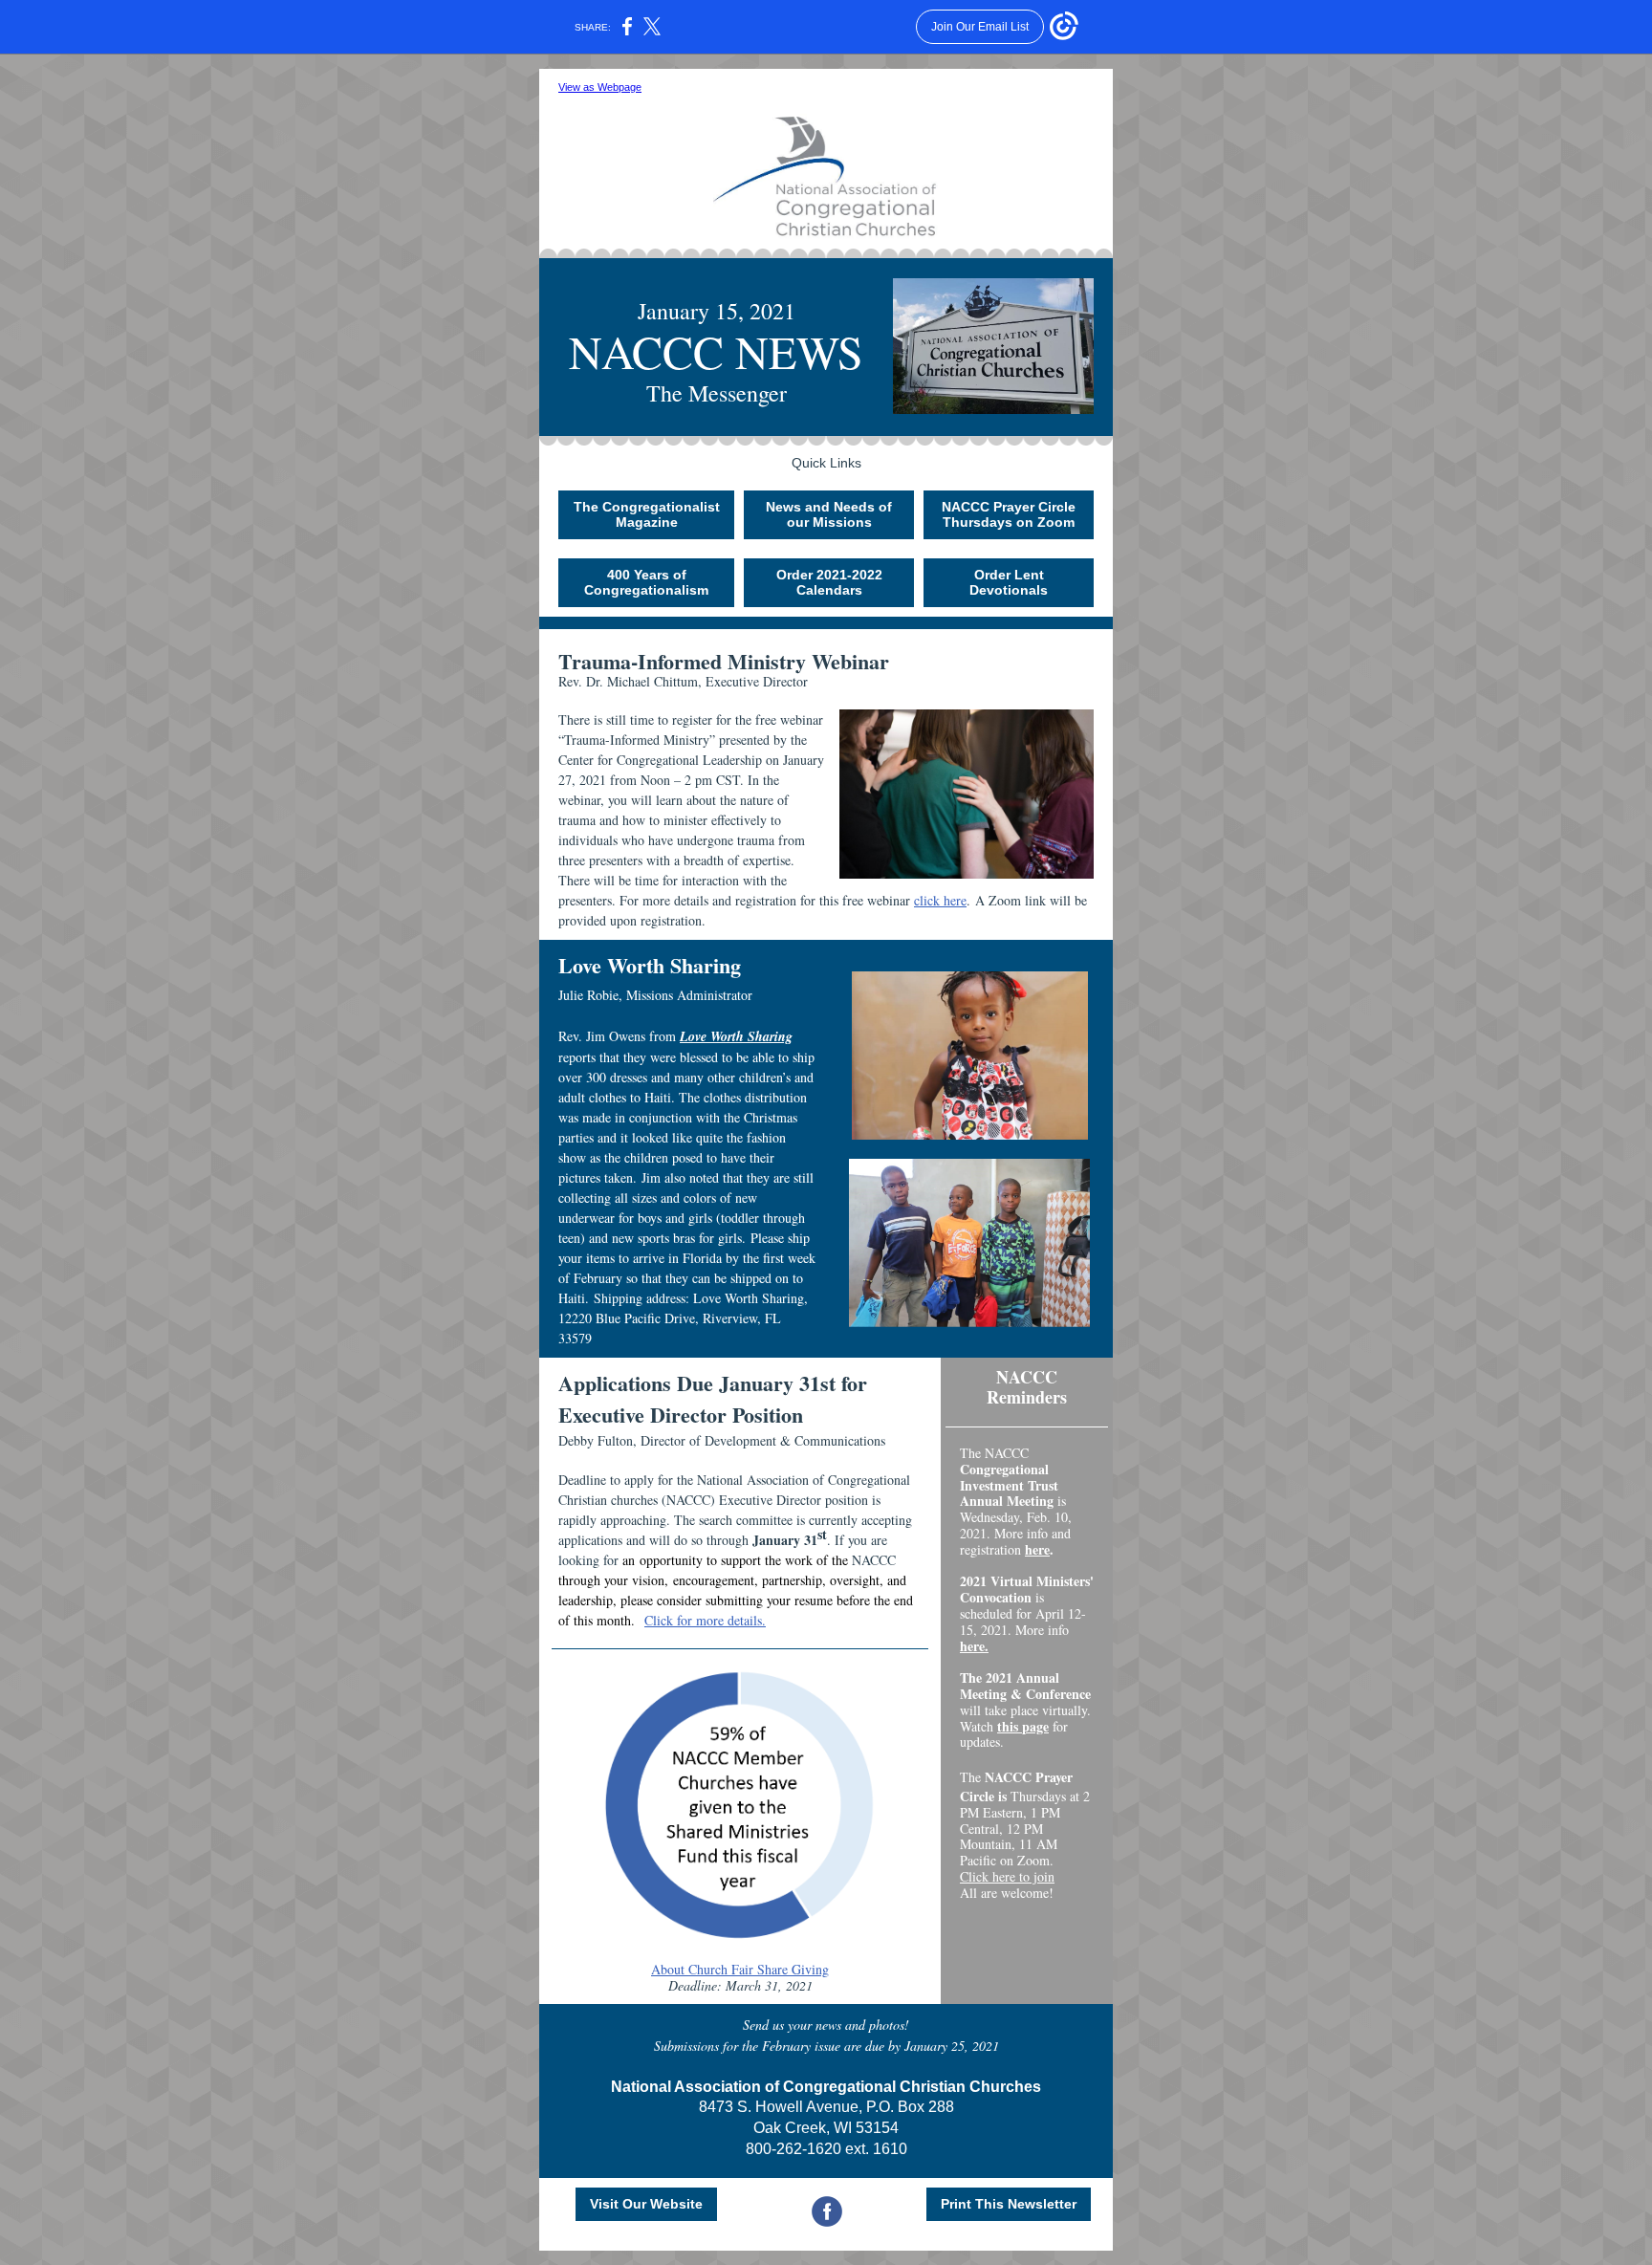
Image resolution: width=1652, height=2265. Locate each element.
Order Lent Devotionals (1009, 582)
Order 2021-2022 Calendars (829, 582)
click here (940, 900)
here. (974, 1646)
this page (1023, 1726)
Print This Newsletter (1009, 2204)
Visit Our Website (646, 2204)
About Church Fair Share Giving (740, 1969)
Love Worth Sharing (736, 1036)
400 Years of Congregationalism (646, 582)
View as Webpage (600, 87)
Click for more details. (705, 1620)
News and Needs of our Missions (829, 514)
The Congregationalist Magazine (647, 514)
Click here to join (1007, 1876)
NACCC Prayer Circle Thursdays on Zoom (1009, 514)
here (1037, 1549)
